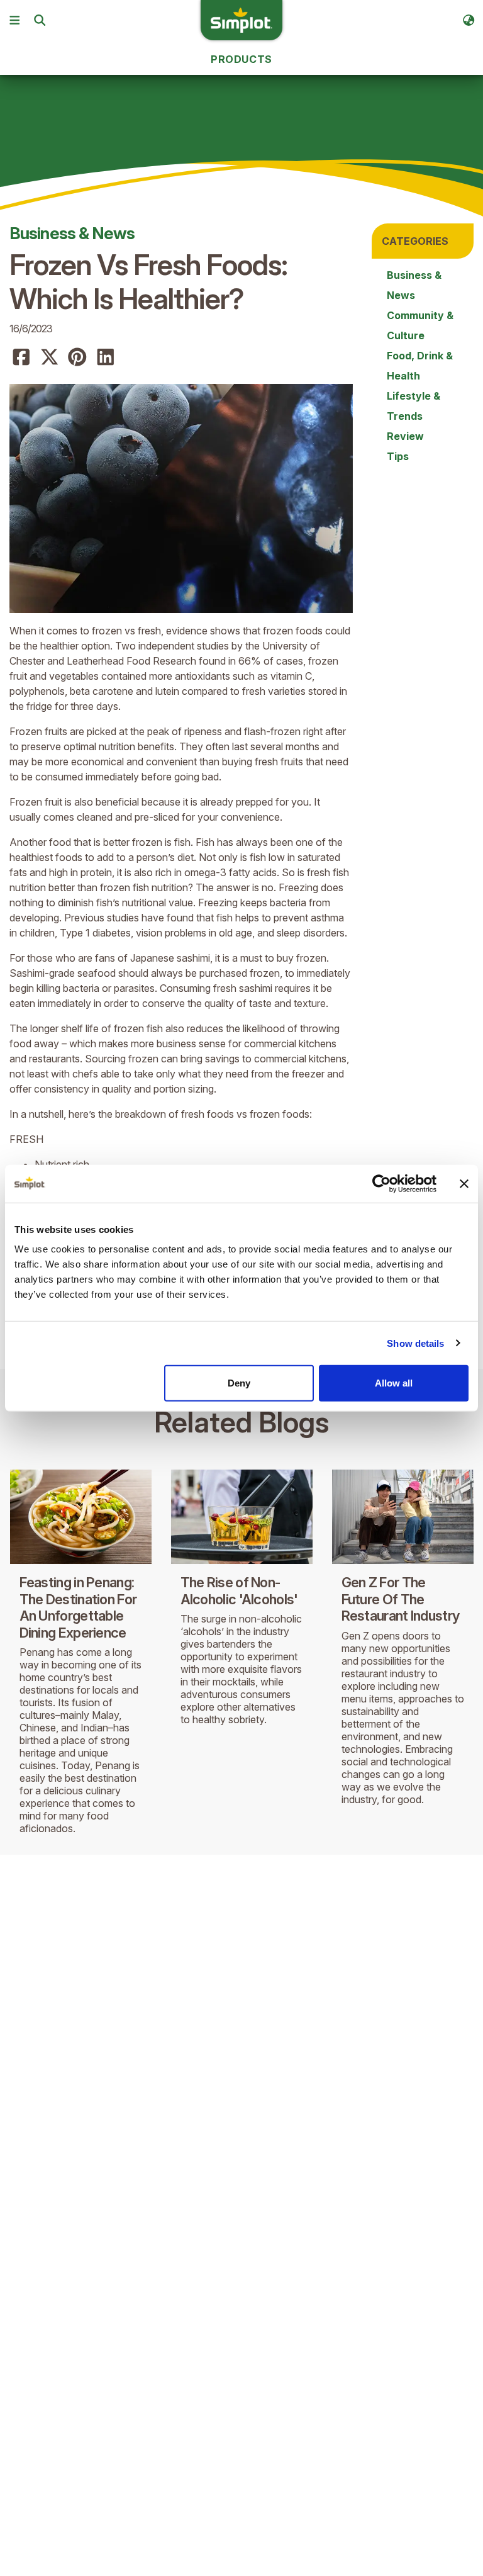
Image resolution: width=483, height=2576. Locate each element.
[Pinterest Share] (77, 357)
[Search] (40, 20)
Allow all (394, 1383)
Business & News (72, 233)
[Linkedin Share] (106, 357)
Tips (398, 456)
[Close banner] (464, 1183)
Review (405, 436)
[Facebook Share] (21, 357)
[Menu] (14, 20)
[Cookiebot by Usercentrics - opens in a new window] (381, 1183)
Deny (239, 1383)
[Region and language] (469, 20)
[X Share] (50, 357)
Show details (415, 1343)
